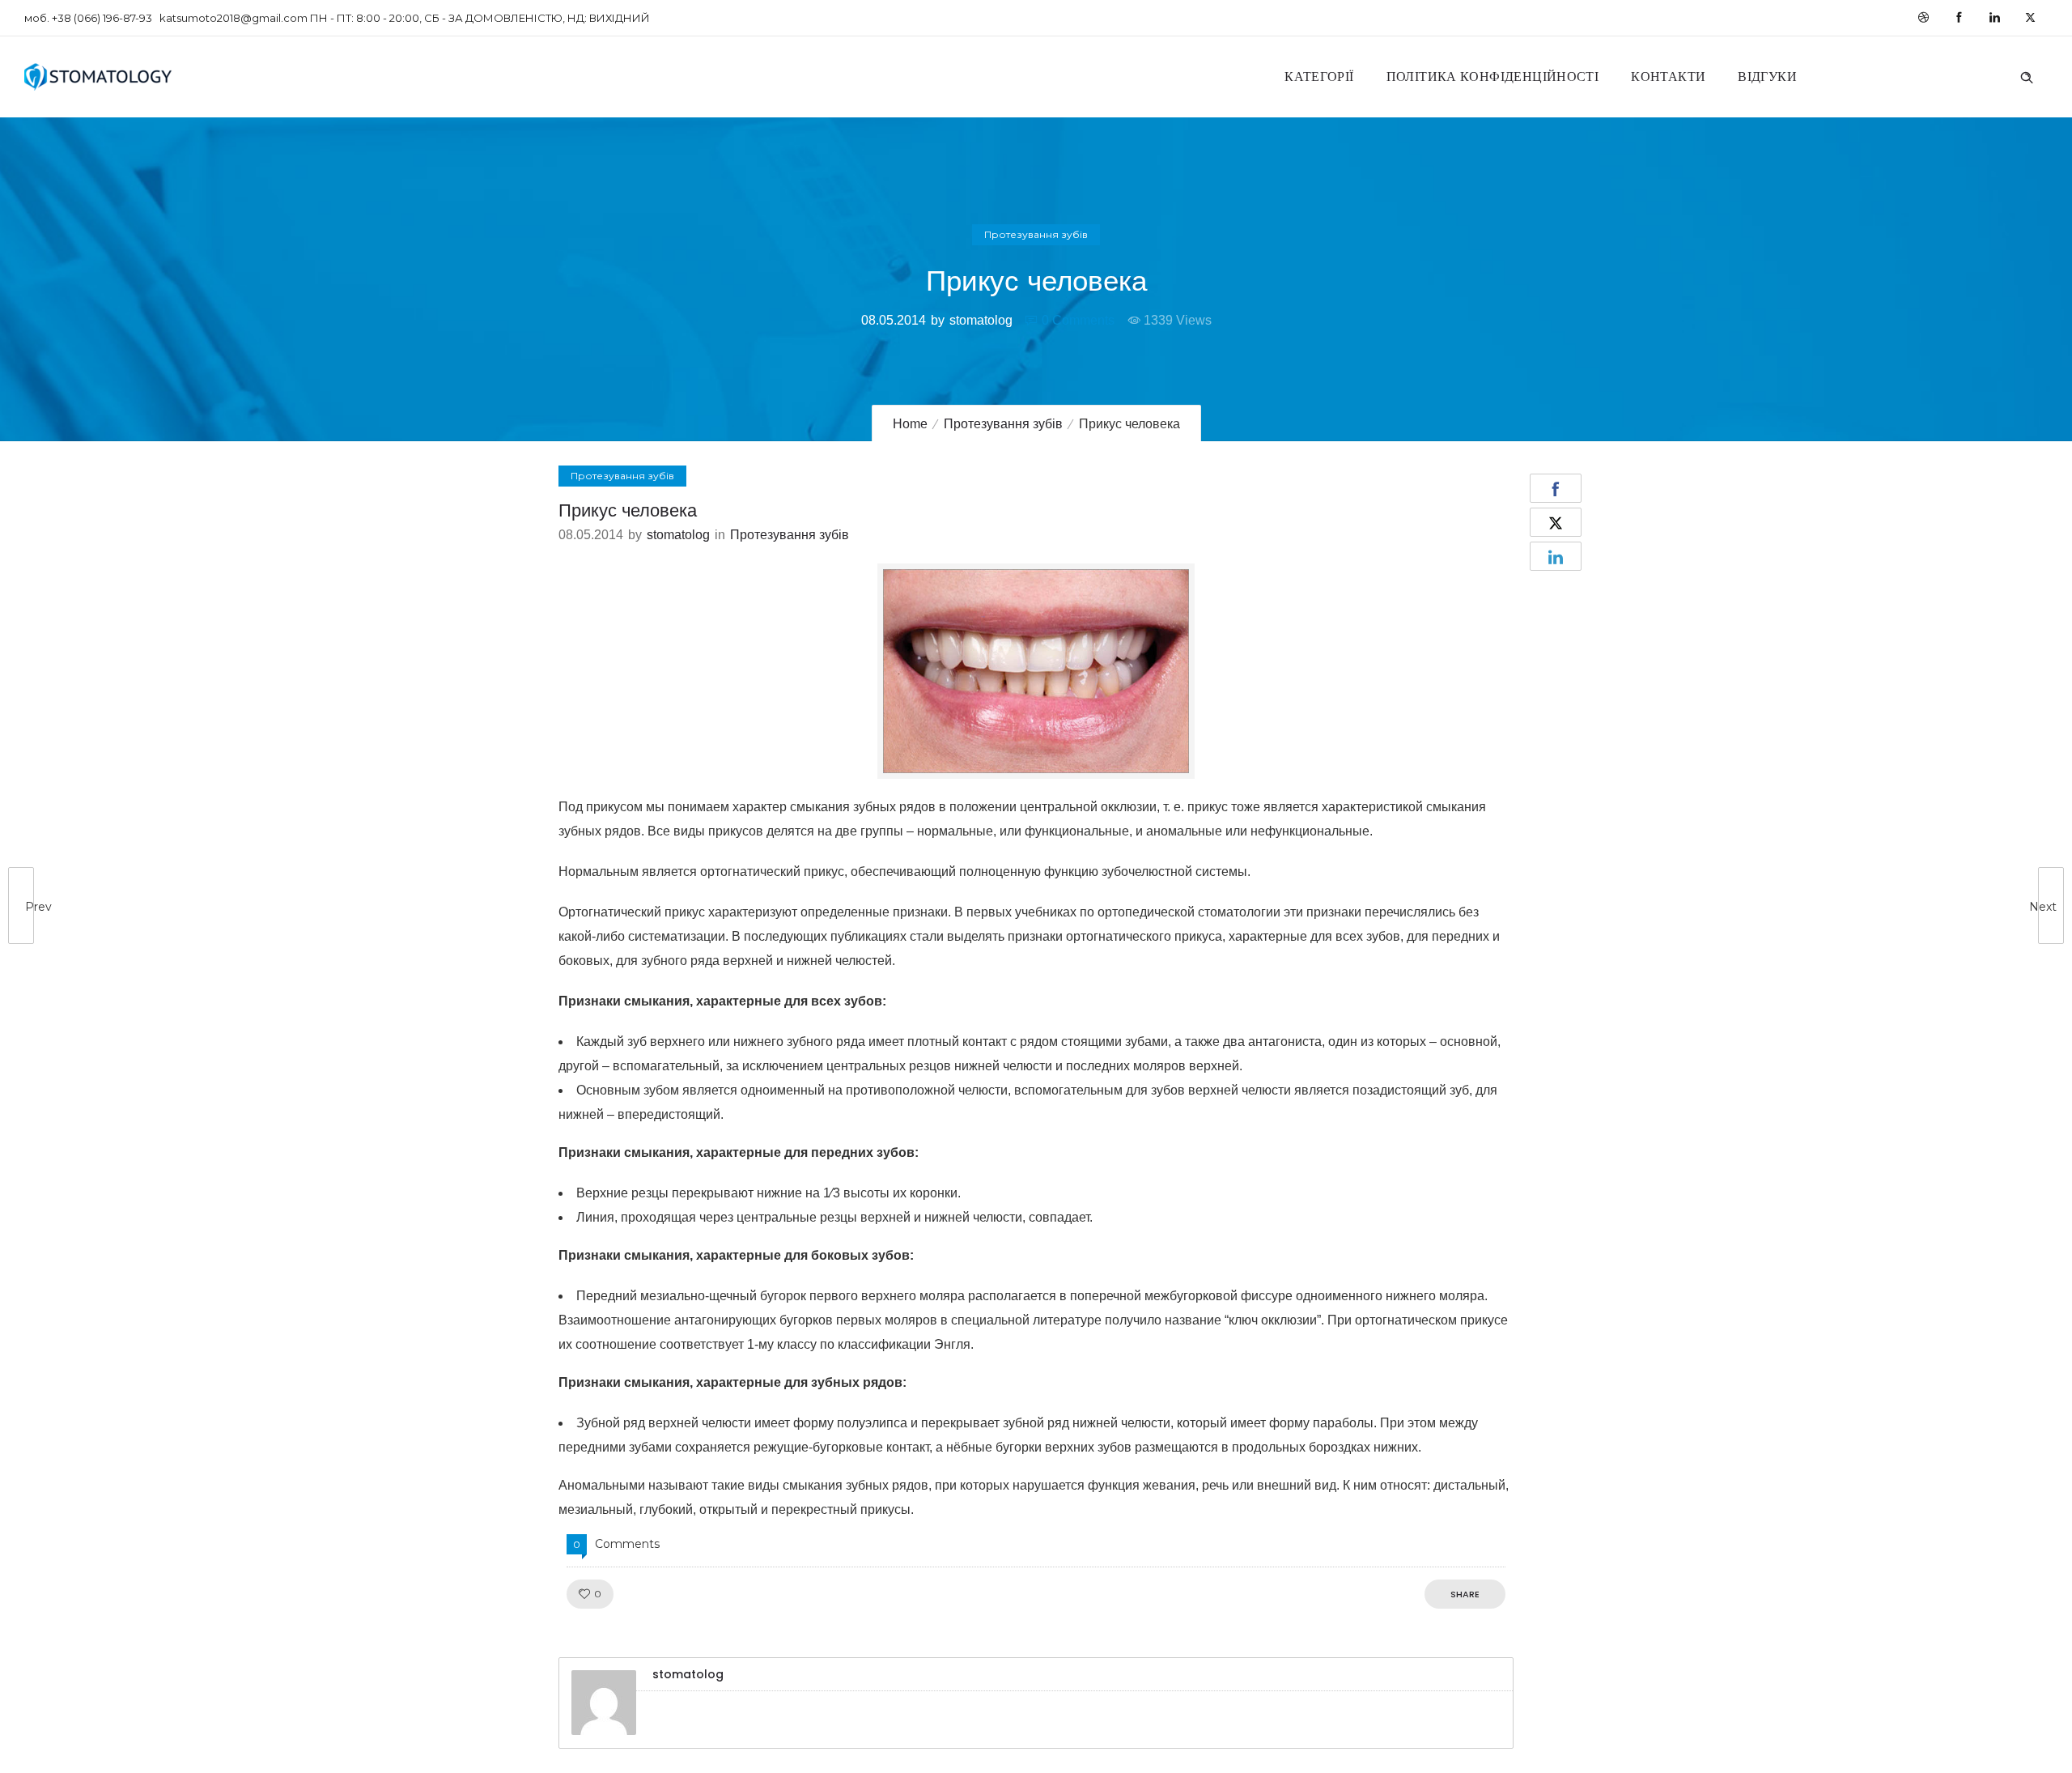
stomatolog (981, 320)
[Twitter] (2030, 18)
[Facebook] (1959, 18)
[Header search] (2027, 75)
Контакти (1668, 77)
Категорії (1319, 77)
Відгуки (1767, 77)
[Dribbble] (1923, 18)
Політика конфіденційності (1493, 77)
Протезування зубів (1003, 424)
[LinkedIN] (1994, 18)
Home (910, 424)
